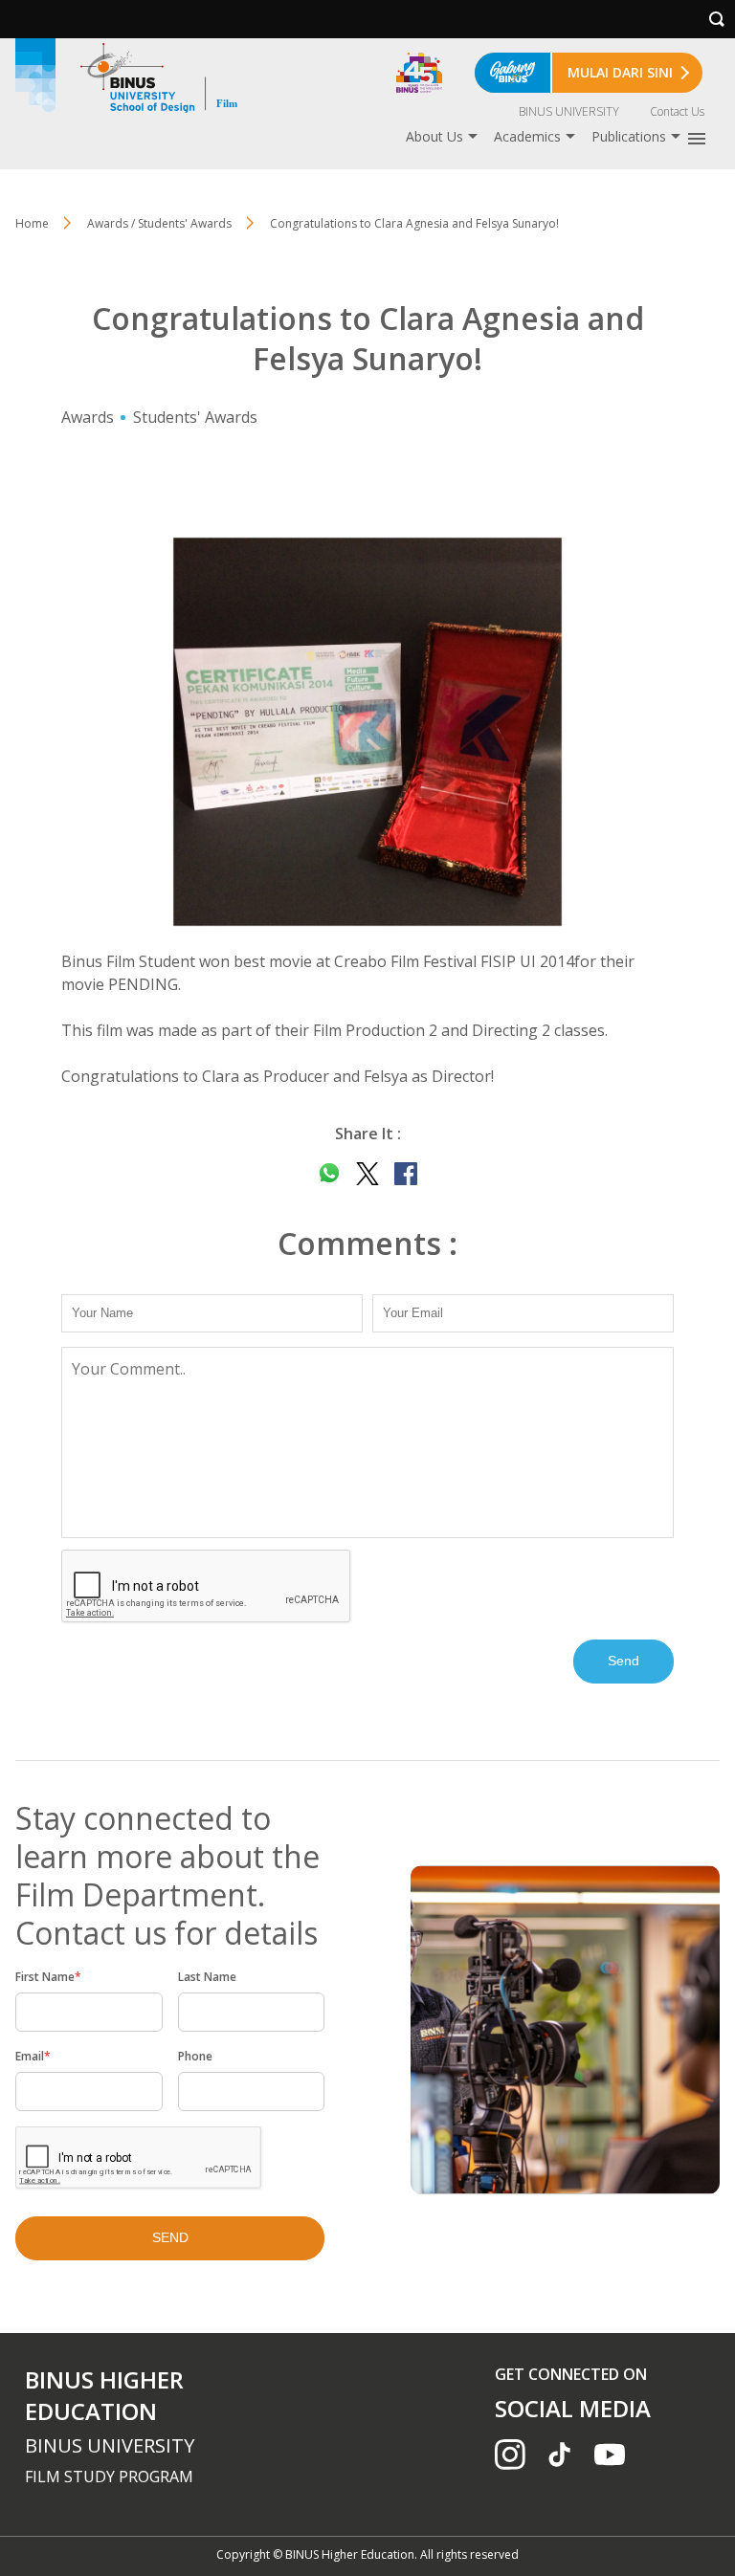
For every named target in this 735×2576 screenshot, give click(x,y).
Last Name (207, 1977)
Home (32, 223)
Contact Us (677, 111)
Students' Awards (195, 417)
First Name (48, 1977)
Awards (88, 417)
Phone (195, 2056)
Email (33, 2056)
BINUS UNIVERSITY (569, 111)
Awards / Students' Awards (159, 223)
